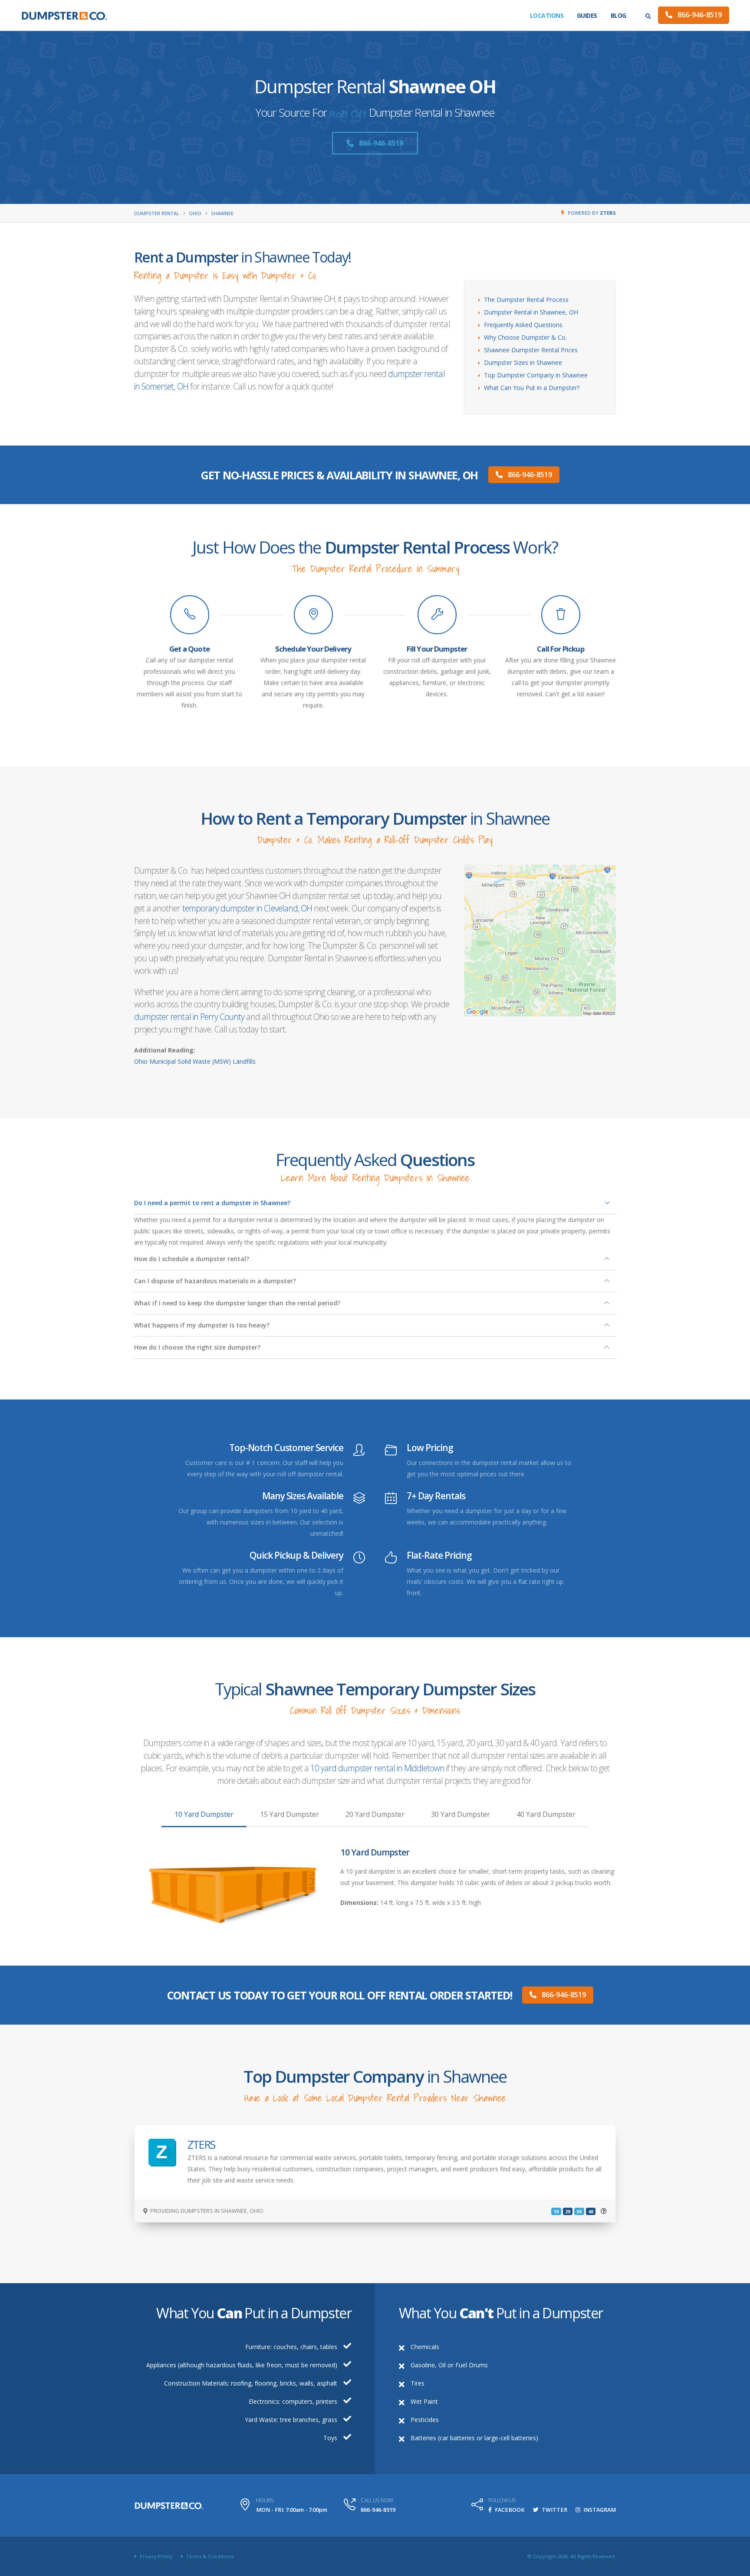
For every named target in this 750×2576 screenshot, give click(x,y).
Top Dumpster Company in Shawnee (536, 375)
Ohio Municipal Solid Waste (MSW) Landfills (195, 1061)
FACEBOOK (509, 2510)
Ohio (195, 213)
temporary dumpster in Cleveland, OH (247, 908)
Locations (547, 15)
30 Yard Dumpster (461, 1814)
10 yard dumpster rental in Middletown (377, 1768)
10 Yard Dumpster (204, 1814)
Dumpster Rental (157, 213)
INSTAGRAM (599, 2510)
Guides (587, 15)
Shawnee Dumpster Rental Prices (531, 350)
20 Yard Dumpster (375, 1814)
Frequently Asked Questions (523, 325)
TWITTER (554, 2510)
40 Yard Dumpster (546, 1814)
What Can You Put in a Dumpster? (532, 388)
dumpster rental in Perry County (189, 1017)
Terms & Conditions (209, 2556)
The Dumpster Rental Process (526, 300)
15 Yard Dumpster (289, 1814)
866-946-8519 (699, 15)
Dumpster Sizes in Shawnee (523, 362)
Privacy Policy (155, 2556)
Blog (618, 15)
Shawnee (222, 213)
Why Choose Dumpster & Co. (525, 337)
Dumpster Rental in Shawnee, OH (531, 312)
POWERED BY (592, 213)
